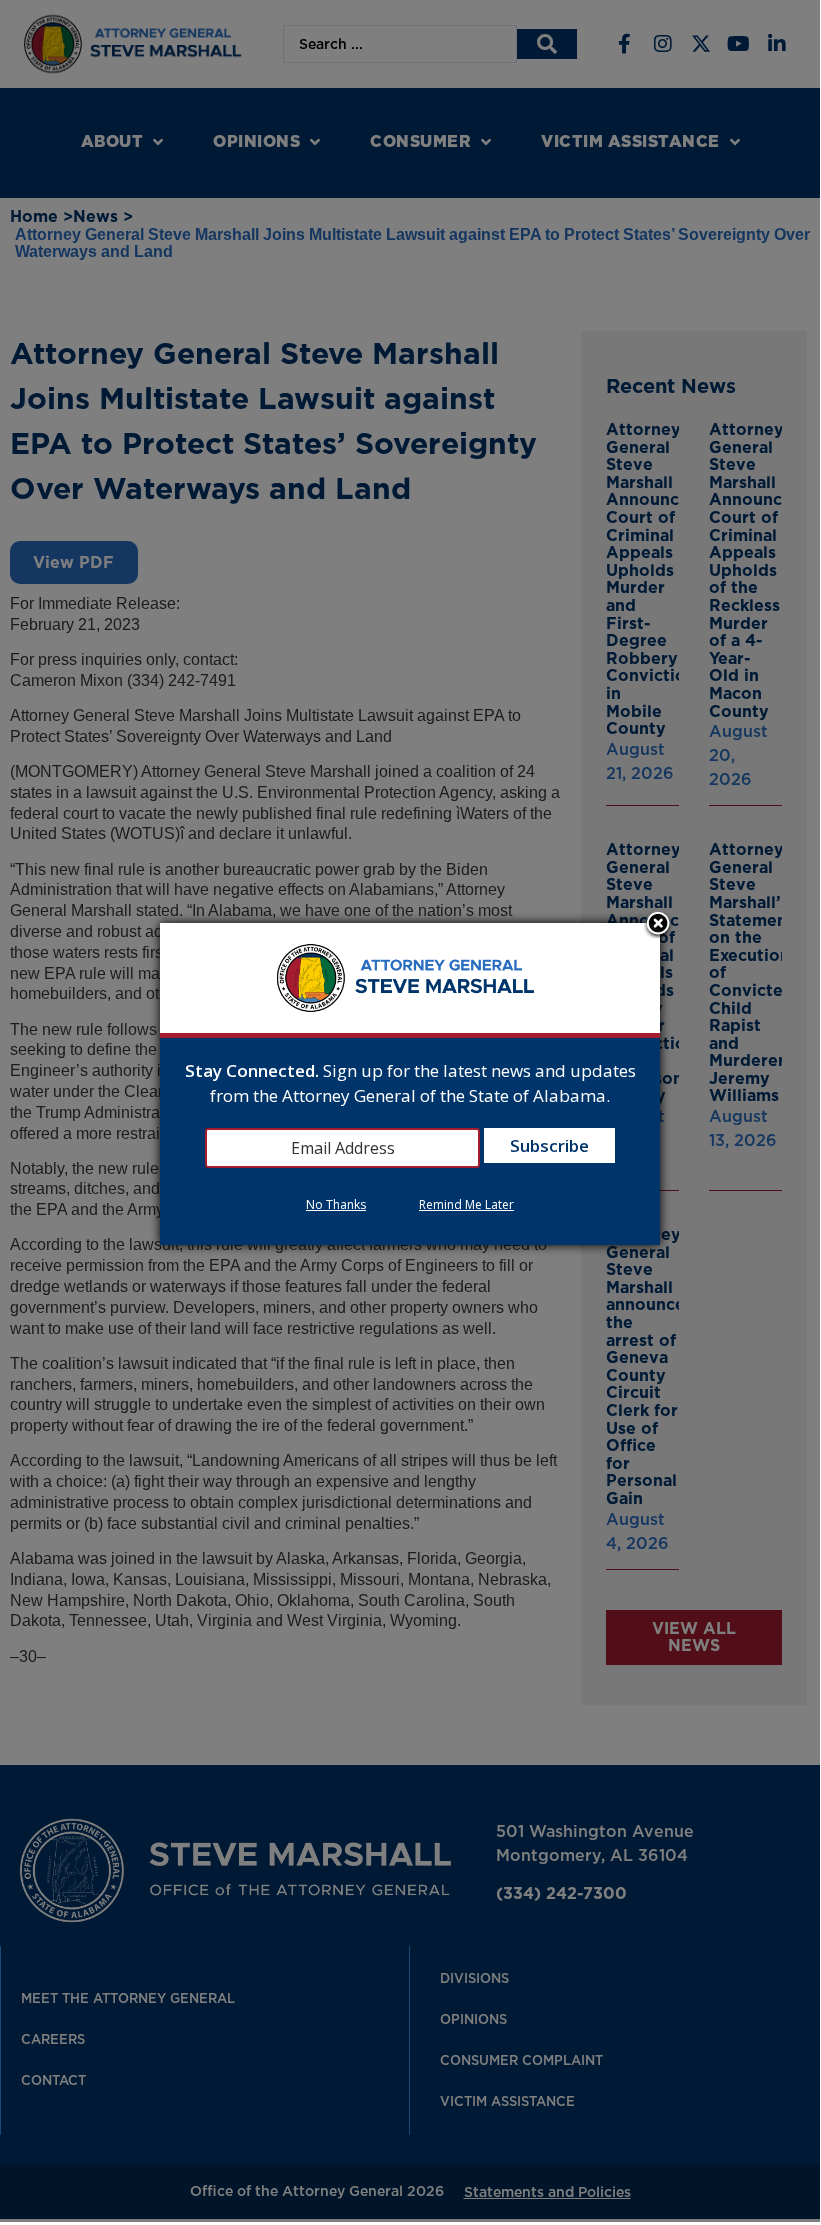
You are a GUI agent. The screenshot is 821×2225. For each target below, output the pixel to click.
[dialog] (410, 1084)
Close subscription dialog (658, 925)
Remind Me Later (466, 1204)
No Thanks (336, 1204)
